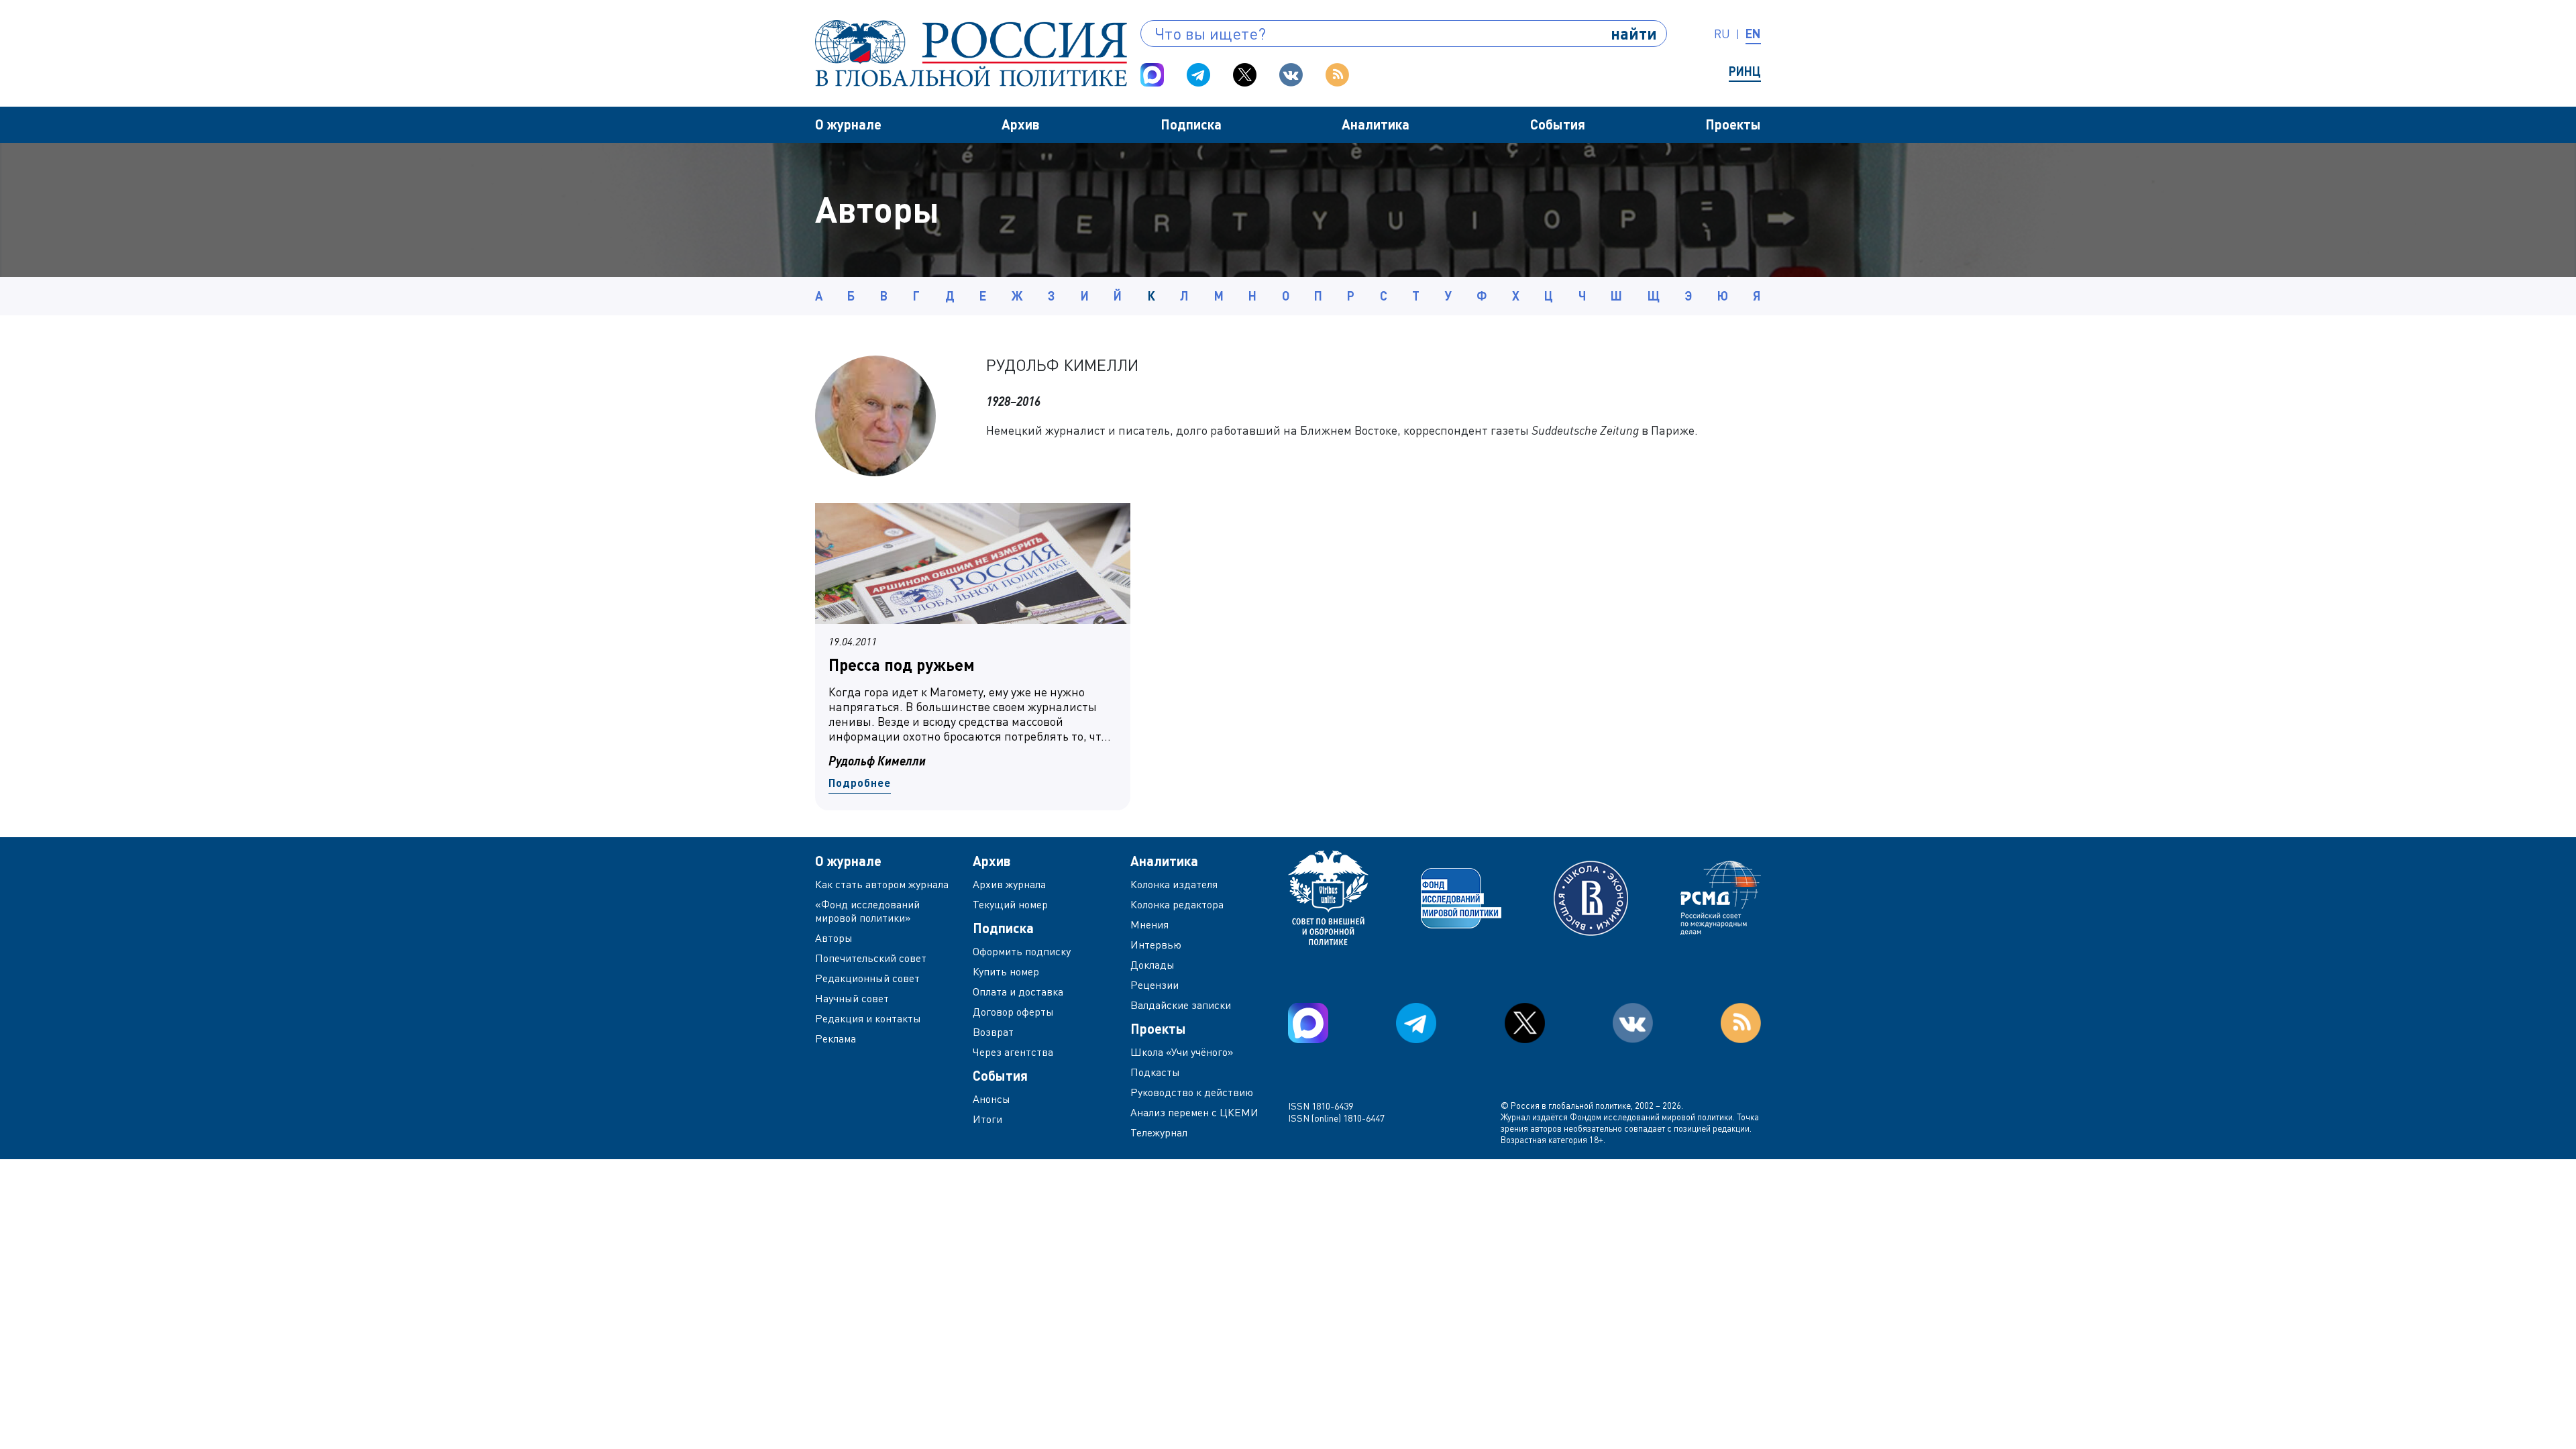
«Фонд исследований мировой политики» (867, 911)
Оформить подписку (1022, 951)
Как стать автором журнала (882, 884)
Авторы (834, 938)
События (1558, 124)
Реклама (836, 1038)
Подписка (1191, 124)
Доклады (1152, 965)
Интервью (1156, 945)
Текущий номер (1010, 904)
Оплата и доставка (1018, 991)
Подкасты (1155, 1072)
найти (1634, 33)
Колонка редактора (1177, 904)
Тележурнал (1159, 1132)
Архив (1021, 124)
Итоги (987, 1119)
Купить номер (1006, 971)
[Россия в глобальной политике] (971, 53)
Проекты (1733, 124)
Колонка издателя (1174, 884)
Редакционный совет (867, 978)
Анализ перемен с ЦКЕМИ (1194, 1112)
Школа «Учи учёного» (1182, 1052)
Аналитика (1376, 124)
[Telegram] (1198, 75)
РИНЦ (1745, 71)
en (1753, 34)
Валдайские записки (1181, 1005)
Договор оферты (1013, 1012)
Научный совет (852, 998)
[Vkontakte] (1291, 75)
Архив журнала (1009, 884)
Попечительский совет (871, 958)
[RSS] (1337, 75)
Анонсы (991, 1099)
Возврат (993, 1032)
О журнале (848, 124)
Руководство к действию (1192, 1092)
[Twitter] (1245, 75)
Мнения (1149, 924)
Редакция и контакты (868, 1018)
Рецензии (1155, 985)
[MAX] (1152, 75)
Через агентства (1013, 1052)
